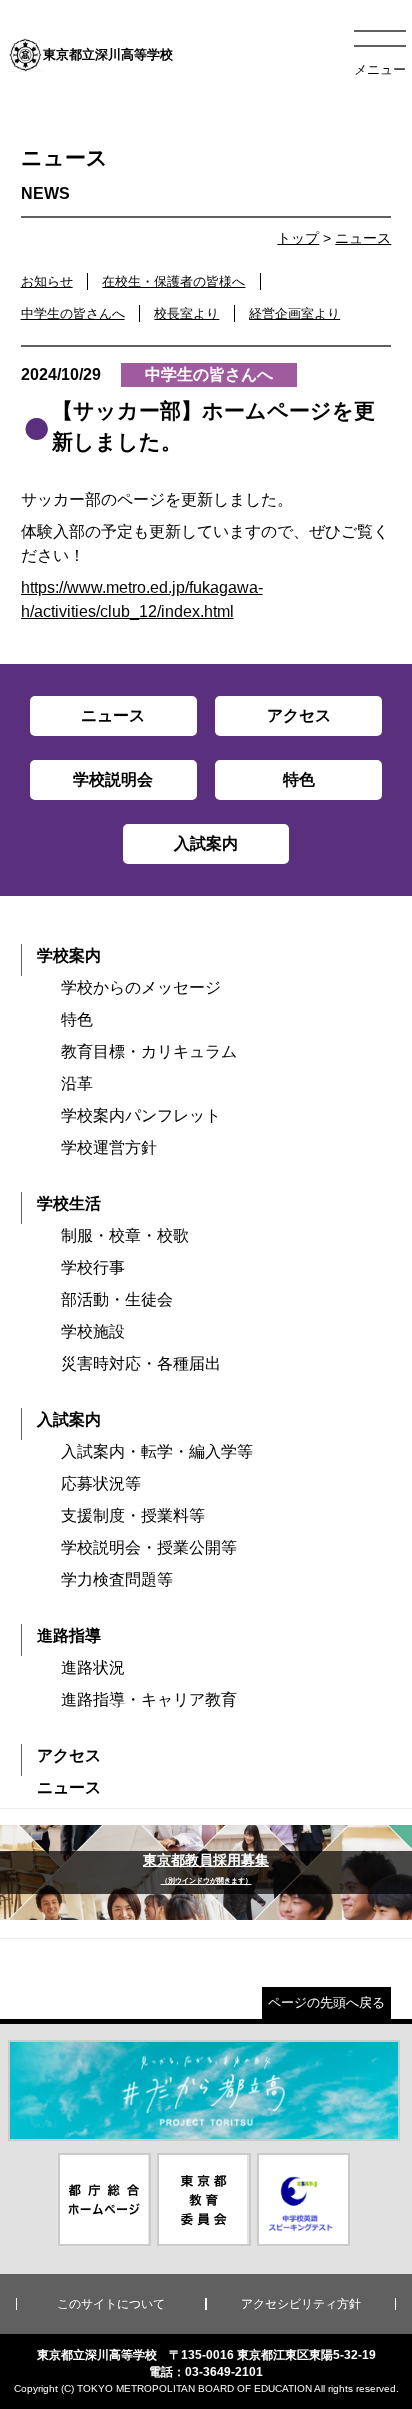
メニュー (380, 69)
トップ (298, 238)
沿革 (77, 1083)
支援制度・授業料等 (133, 1515)
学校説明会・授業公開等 (149, 1547)
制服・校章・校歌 (125, 1235)
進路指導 (69, 1635)
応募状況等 (101, 1483)
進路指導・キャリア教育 (149, 1699)
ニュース (363, 238)
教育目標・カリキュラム (149, 1051)
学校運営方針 (109, 1147)
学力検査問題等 (117, 1579)
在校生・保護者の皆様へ (173, 281)
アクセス (69, 1755)
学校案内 (69, 955)
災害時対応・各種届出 (141, 1363)
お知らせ (47, 281)
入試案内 (69, 1419)
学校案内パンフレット (141, 1115)
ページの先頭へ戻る (326, 2002)
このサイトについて (111, 2304)
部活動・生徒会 (117, 1299)
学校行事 (93, 1267)
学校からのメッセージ (141, 987)
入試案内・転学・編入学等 (157, 1451)
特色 (77, 1019)
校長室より (186, 313)
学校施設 (93, 1331)
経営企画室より (294, 313)
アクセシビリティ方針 (301, 2304)
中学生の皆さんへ (73, 313)
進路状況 (93, 1667)
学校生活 (69, 1203)
